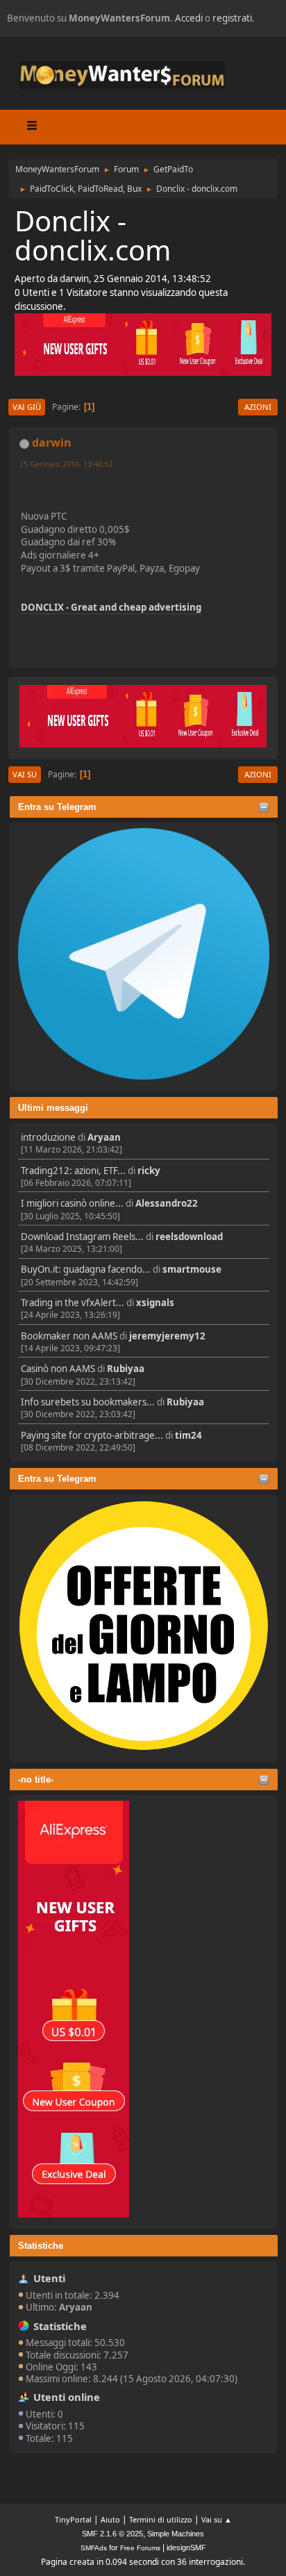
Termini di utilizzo (161, 2519)
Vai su (25, 774)
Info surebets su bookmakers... (88, 1402)
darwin (52, 443)
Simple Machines (176, 2534)
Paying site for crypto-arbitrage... (92, 1435)
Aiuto (110, 2519)
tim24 (188, 1435)
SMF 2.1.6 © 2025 (112, 2534)
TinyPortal (73, 2519)
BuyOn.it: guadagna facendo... (86, 1269)
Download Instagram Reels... (82, 1237)
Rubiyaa (126, 1369)
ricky (149, 1171)
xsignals (155, 1303)
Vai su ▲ (217, 2519)
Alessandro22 (167, 1203)
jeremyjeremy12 (167, 1336)
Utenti (49, 2278)
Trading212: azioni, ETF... (73, 1171)
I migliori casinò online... (72, 1203)
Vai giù (27, 407)
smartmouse (192, 1269)
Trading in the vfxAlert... (73, 1303)
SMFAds (94, 2548)
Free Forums (140, 2548)
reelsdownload (189, 1237)
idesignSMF (186, 2548)
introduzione (48, 1137)
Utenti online (67, 2397)
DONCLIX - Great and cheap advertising (111, 607)
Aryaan (104, 1137)
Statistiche (41, 2246)
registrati (232, 18)
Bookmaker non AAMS (69, 1336)
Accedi (189, 18)
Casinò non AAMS (58, 1369)
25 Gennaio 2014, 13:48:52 (66, 464)
